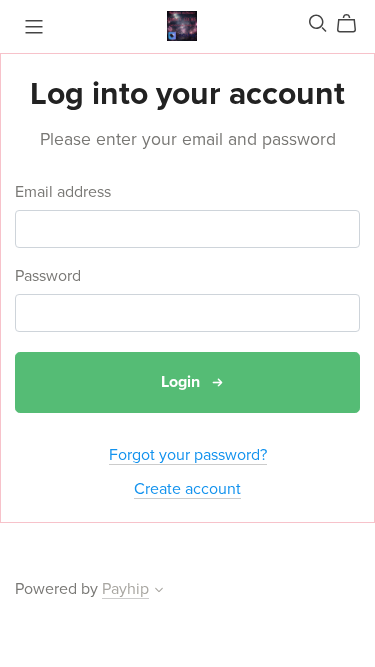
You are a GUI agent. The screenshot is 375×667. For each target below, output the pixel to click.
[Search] (318, 23)
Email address (63, 192)
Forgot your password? (188, 455)
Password (48, 276)
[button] (159, 592)
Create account (187, 489)
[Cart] (354, 24)
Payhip (125, 589)
